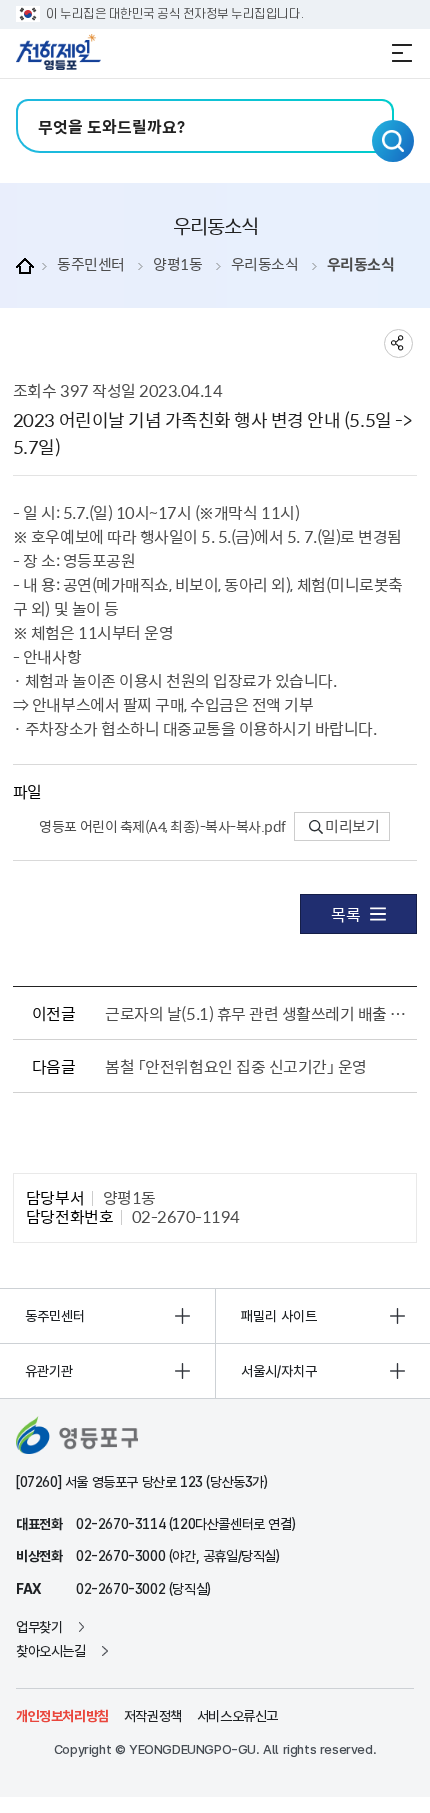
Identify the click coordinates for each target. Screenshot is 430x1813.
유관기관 (49, 1371)
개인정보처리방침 (62, 1716)
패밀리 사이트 (279, 1316)
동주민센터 (91, 264)
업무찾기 (39, 1627)
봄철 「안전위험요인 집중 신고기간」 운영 (235, 1066)
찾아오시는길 (51, 1651)
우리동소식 (265, 264)
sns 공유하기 (398, 343)
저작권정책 (153, 1716)
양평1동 (177, 264)
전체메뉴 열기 (402, 53)
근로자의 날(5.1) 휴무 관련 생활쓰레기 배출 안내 (256, 1013)
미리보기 (351, 826)
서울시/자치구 (279, 1371)
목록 (345, 914)
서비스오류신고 (237, 1716)
